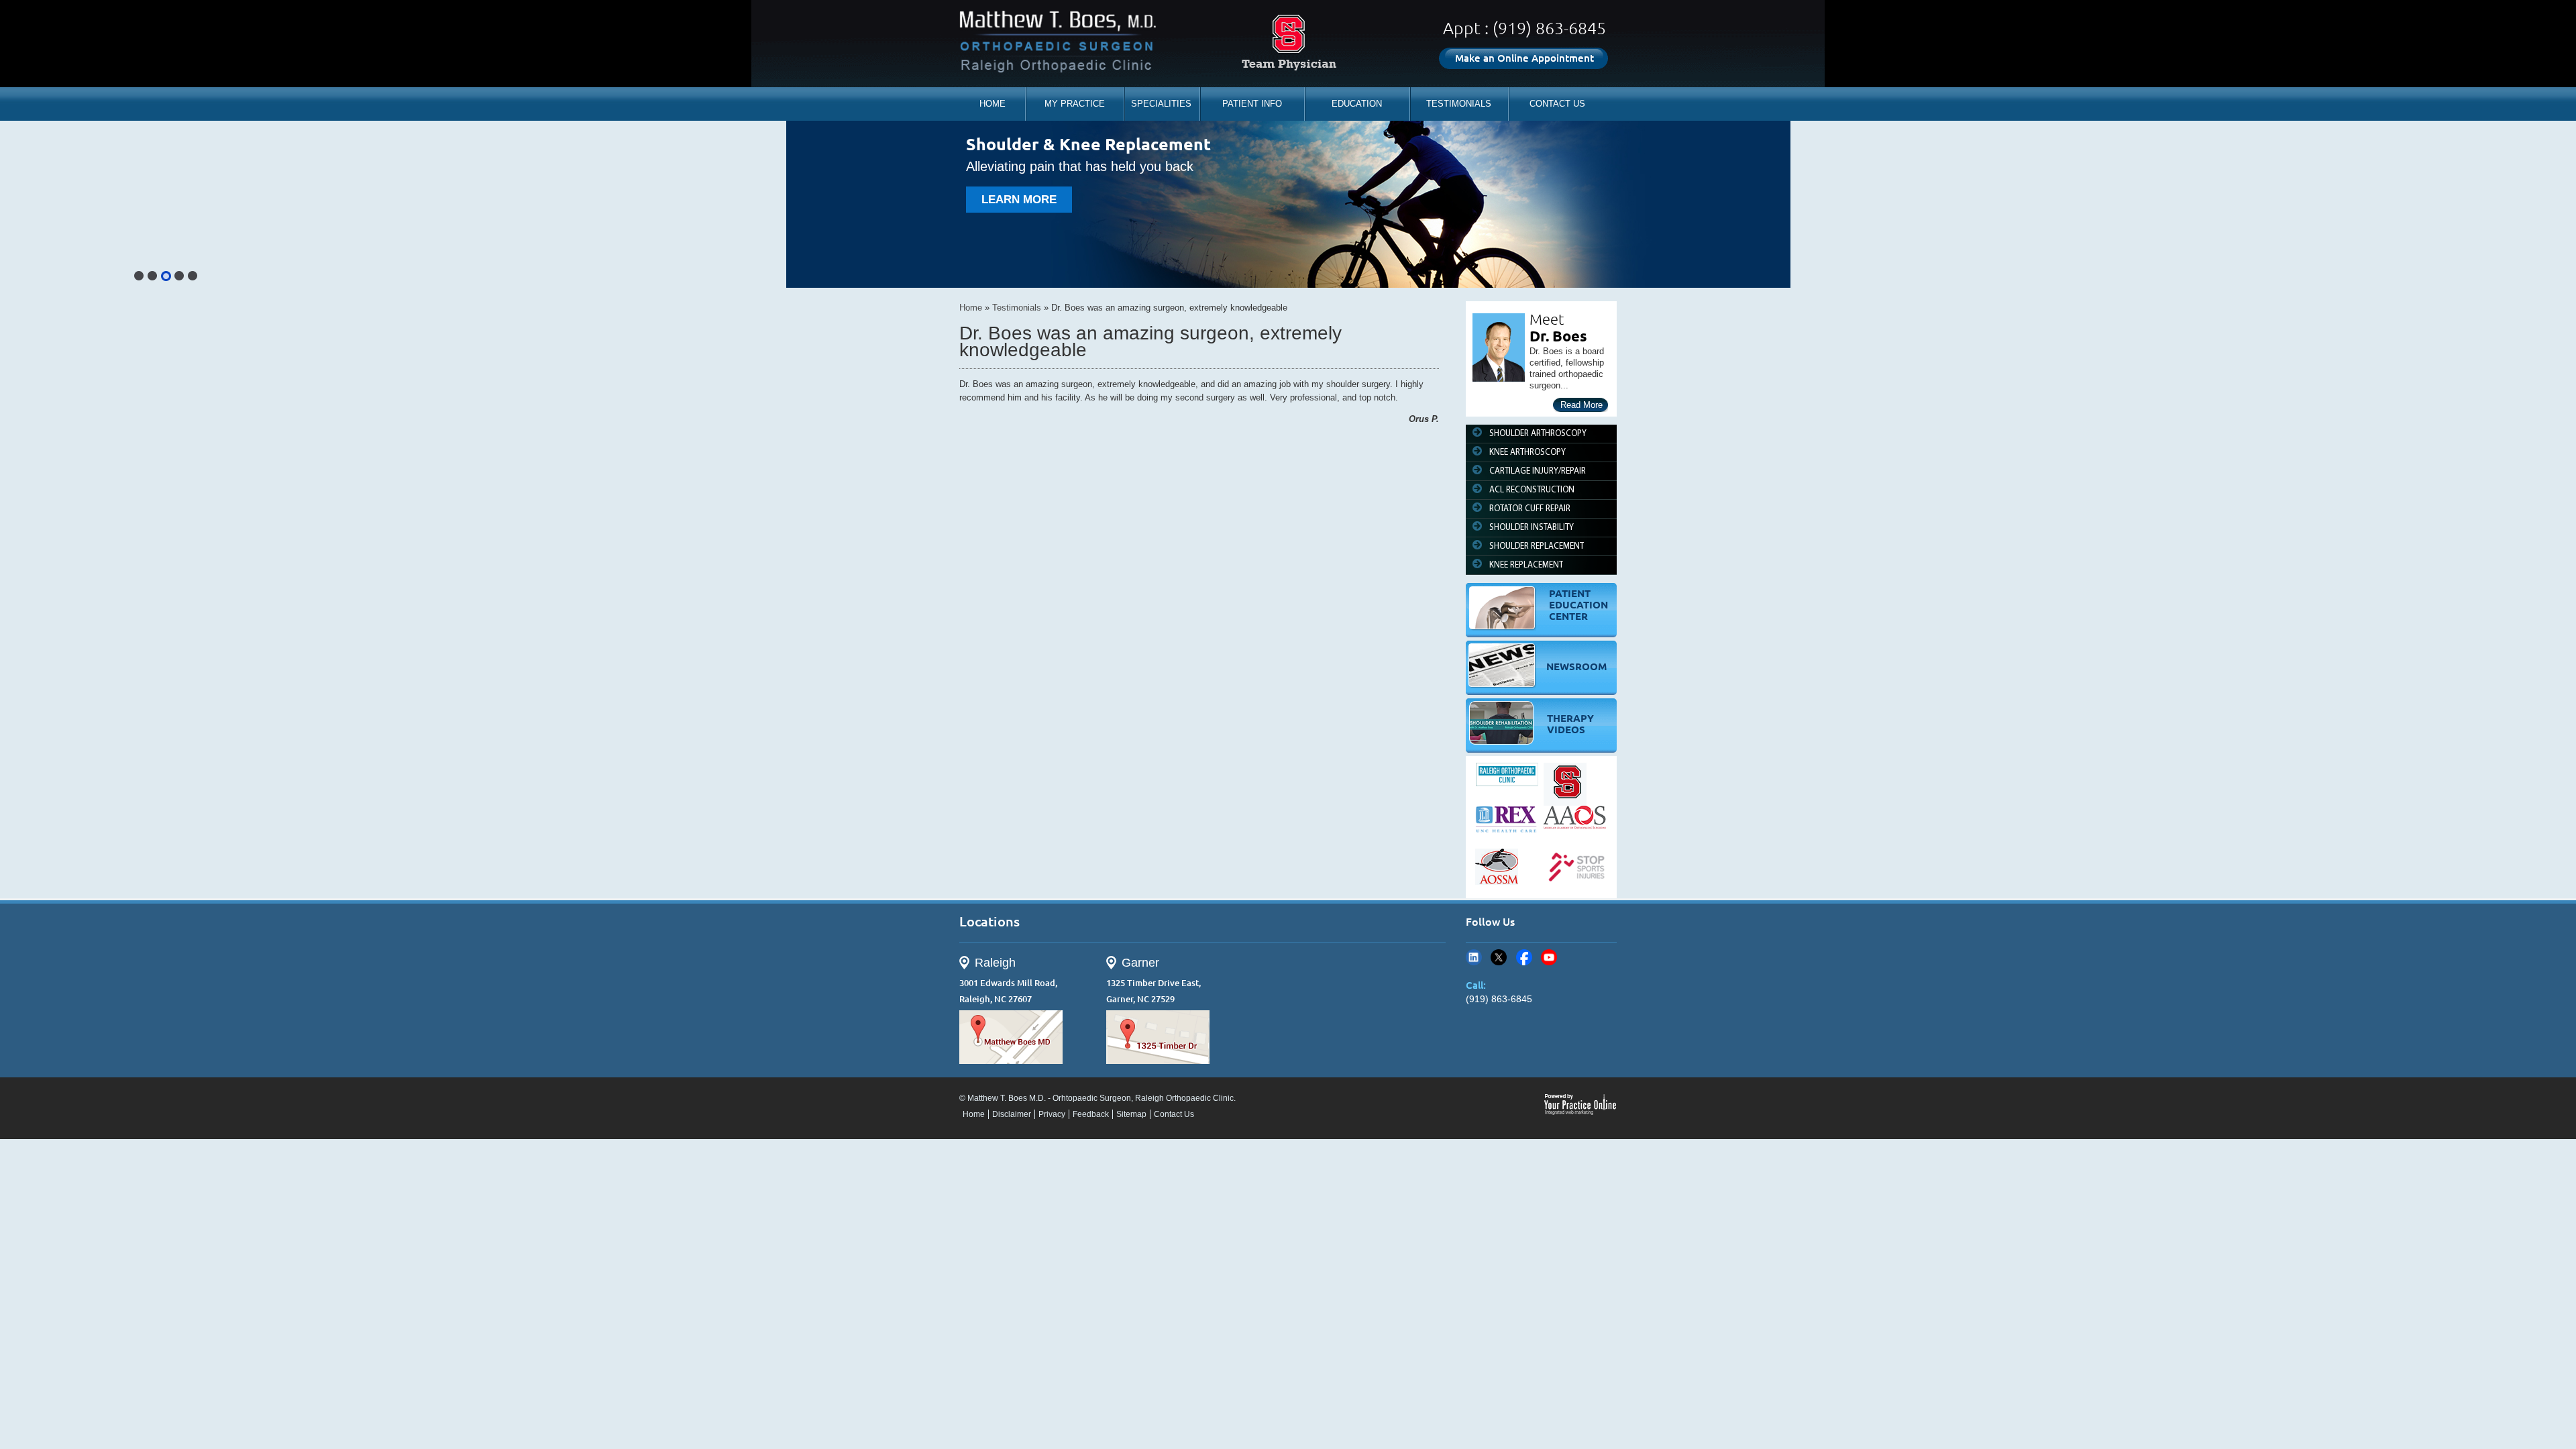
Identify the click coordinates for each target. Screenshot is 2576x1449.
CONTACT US (1557, 104)
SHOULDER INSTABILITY (1532, 528)
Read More (1581, 405)
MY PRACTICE (1075, 104)
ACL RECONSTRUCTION (1532, 490)
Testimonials (1017, 308)
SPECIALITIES (1161, 104)
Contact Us (1174, 1114)
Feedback (1091, 1114)
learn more (1019, 200)
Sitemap (1131, 1114)
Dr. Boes (1558, 336)
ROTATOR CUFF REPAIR (1530, 509)
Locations (989, 921)
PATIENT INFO (1252, 104)
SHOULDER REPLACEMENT (1537, 546)
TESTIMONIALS (1459, 104)
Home (971, 308)
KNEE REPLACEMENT (1526, 565)
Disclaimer (1012, 1114)
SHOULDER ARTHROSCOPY (1538, 434)
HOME (992, 104)
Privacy (1052, 1114)
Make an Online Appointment (1524, 58)
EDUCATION (1357, 104)
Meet (1547, 319)
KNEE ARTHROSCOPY (1527, 452)
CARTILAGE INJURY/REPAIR (1538, 471)
